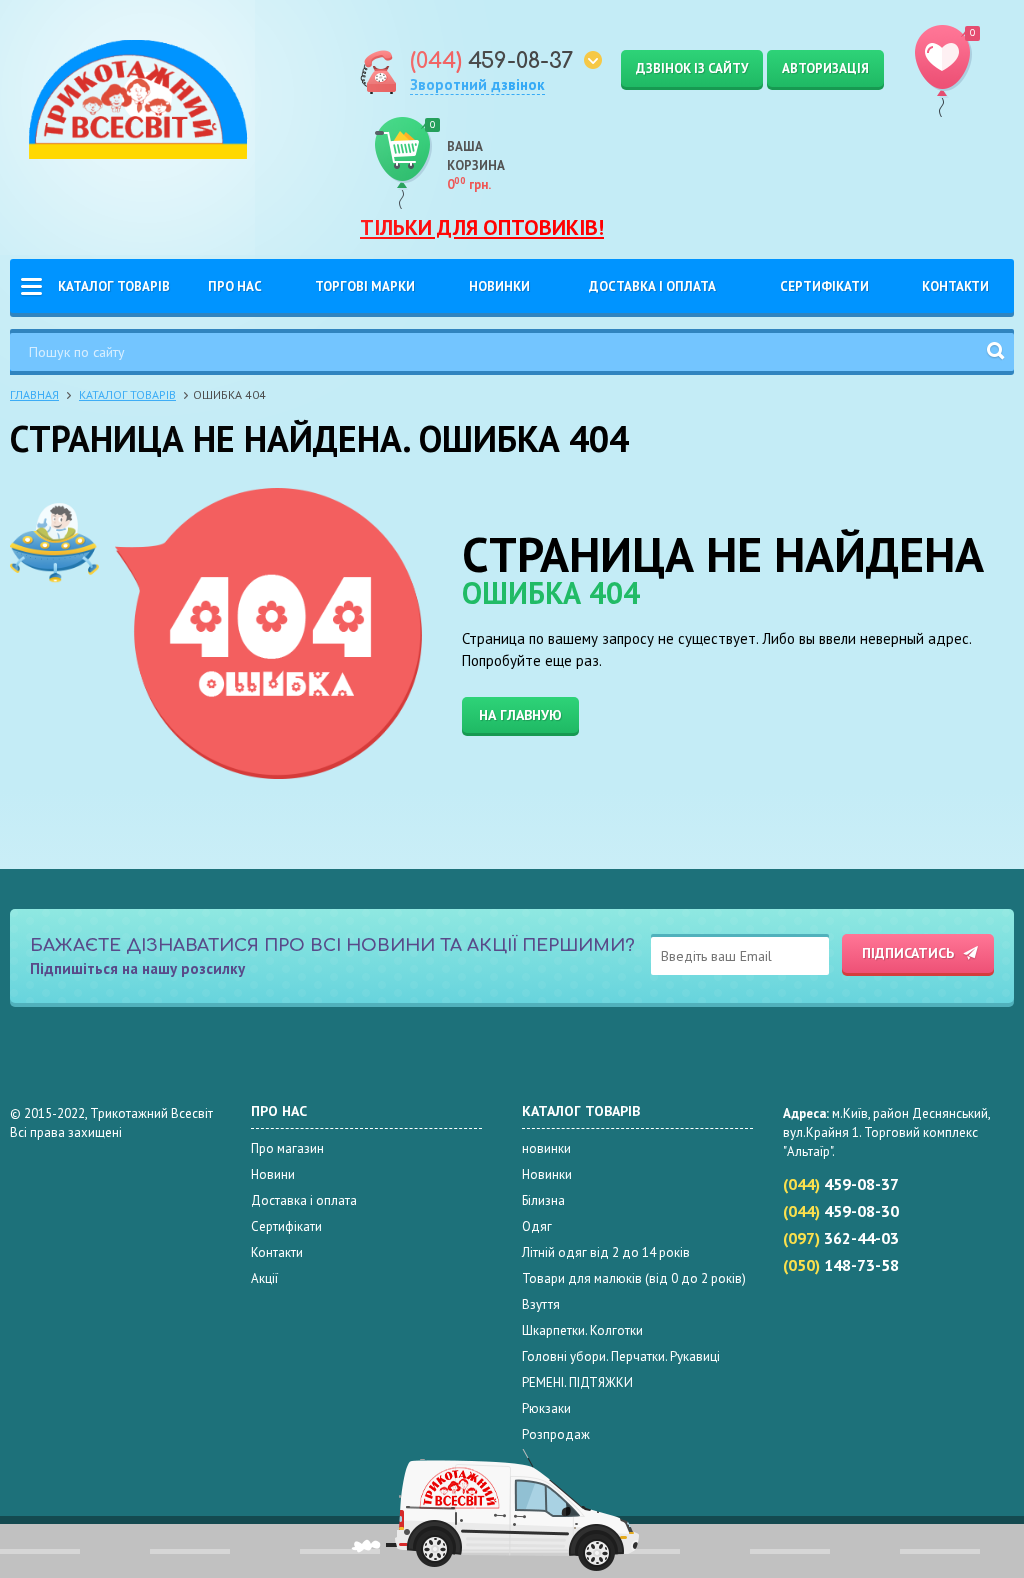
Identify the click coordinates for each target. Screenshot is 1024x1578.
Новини (273, 1174)
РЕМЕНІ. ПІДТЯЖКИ (577, 1382)
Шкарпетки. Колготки (582, 1330)
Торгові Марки (365, 286)
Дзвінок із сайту (692, 68)
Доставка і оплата (652, 286)
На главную (520, 715)
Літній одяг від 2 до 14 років (606, 1252)
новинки (546, 1148)
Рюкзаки (546, 1408)
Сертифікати (824, 286)
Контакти (955, 286)
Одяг (537, 1226)
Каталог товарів (114, 286)
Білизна (543, 1200)
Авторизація (825, 68)
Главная (34, 394)
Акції (264, 1278)
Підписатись (908, 953)
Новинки (499, 286)
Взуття (541, 1304)
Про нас (235, 286)
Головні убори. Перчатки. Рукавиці (621, 1356)
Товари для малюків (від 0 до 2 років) (634, 1278)
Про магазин (287, 1148)
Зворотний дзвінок (477, 84)
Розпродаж (556, 1434)
